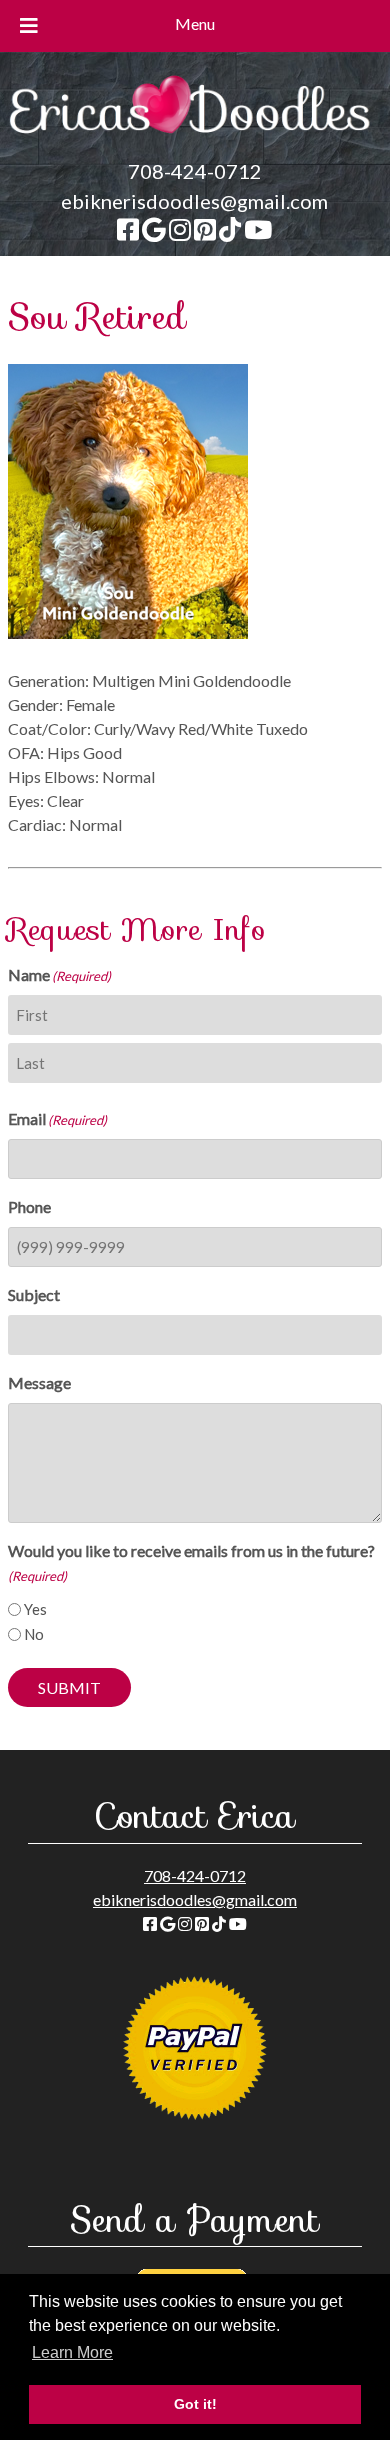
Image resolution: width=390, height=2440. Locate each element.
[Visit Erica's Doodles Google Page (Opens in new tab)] (154, 231)
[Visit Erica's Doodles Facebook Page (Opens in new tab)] (128, 231)
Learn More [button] (72, 2352)
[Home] (195, 143)
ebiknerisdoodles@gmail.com (194, 201)
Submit (69, 1687)
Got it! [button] (195, 2404)
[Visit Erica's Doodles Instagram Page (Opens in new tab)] (180, 231)
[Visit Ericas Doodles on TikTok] (230, 231)
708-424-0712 (195, 171)
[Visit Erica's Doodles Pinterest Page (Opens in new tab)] (205, 231)
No (34, 1634)
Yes (35, 1609)
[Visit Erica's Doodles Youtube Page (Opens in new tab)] (258, 231)
